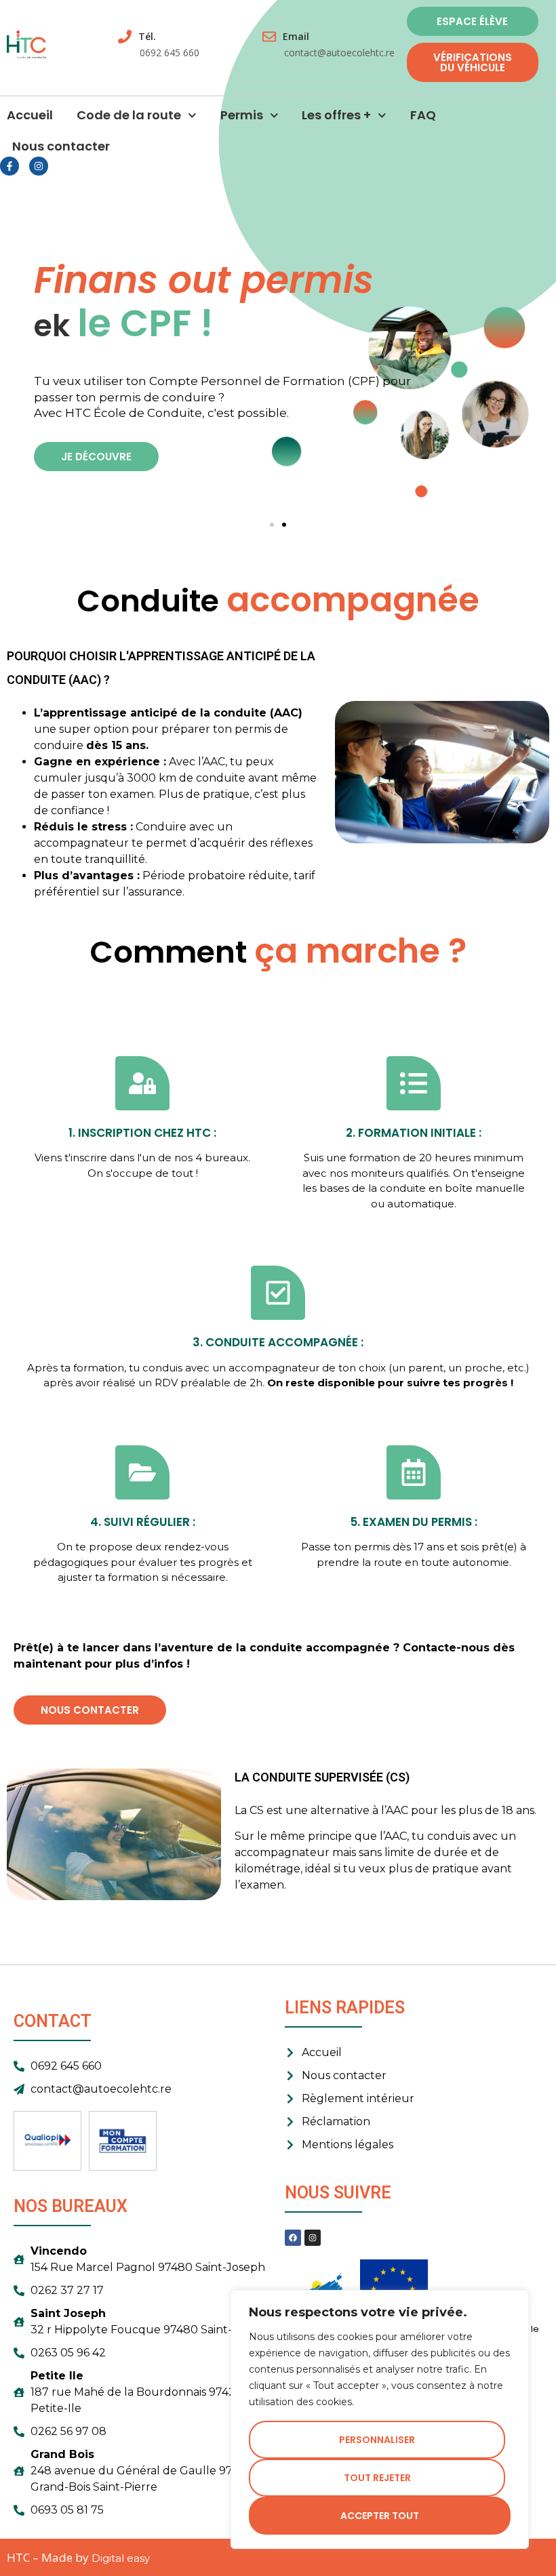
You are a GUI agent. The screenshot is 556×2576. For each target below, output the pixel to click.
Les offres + (336, 115)
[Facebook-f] (9, 166)
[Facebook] (293, 2238)
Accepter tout (380, 2516)
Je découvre (96, 457)
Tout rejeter (377, 2478)
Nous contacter (61, 146)
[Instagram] (39, 166)
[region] (380, 2419)
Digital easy (121, 2558)
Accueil (30, 115)
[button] (272, 525)
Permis (242, 115)
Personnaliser (377, 2440)
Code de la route (129, 115)
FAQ (423, 115)
